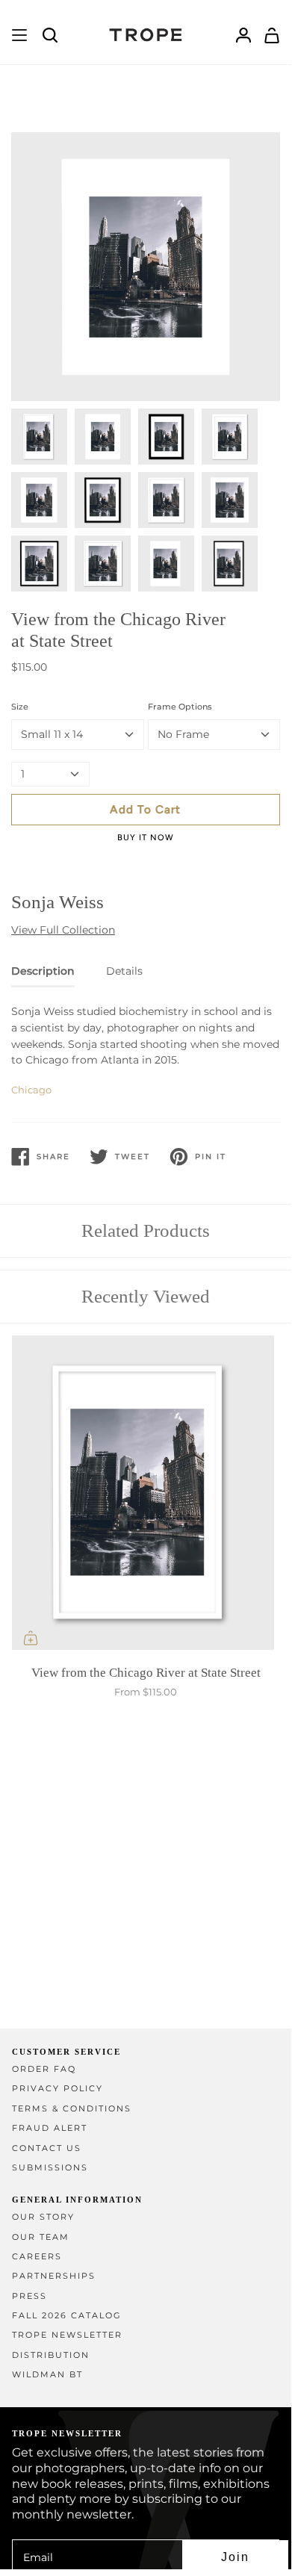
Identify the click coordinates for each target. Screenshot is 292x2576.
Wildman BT (47, 2375)
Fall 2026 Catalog (67, 2316)
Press (29, 2296)
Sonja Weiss (58, 902)
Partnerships (54, 2276)
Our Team (41, 2237)
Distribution (51, 2355)
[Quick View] (31, 1638)
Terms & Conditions (72, 2109)
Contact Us (47, 2148)
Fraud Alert (50, 2128)
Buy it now (146, 838)
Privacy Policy (58, 2089)
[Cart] (272, 35)
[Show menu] (19, 35)
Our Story (43, 2217)
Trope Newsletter (67, 2335)
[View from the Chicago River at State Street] (146, 1496)
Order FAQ (44, 2069)
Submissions (50, 2168)
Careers (37, 2257)
